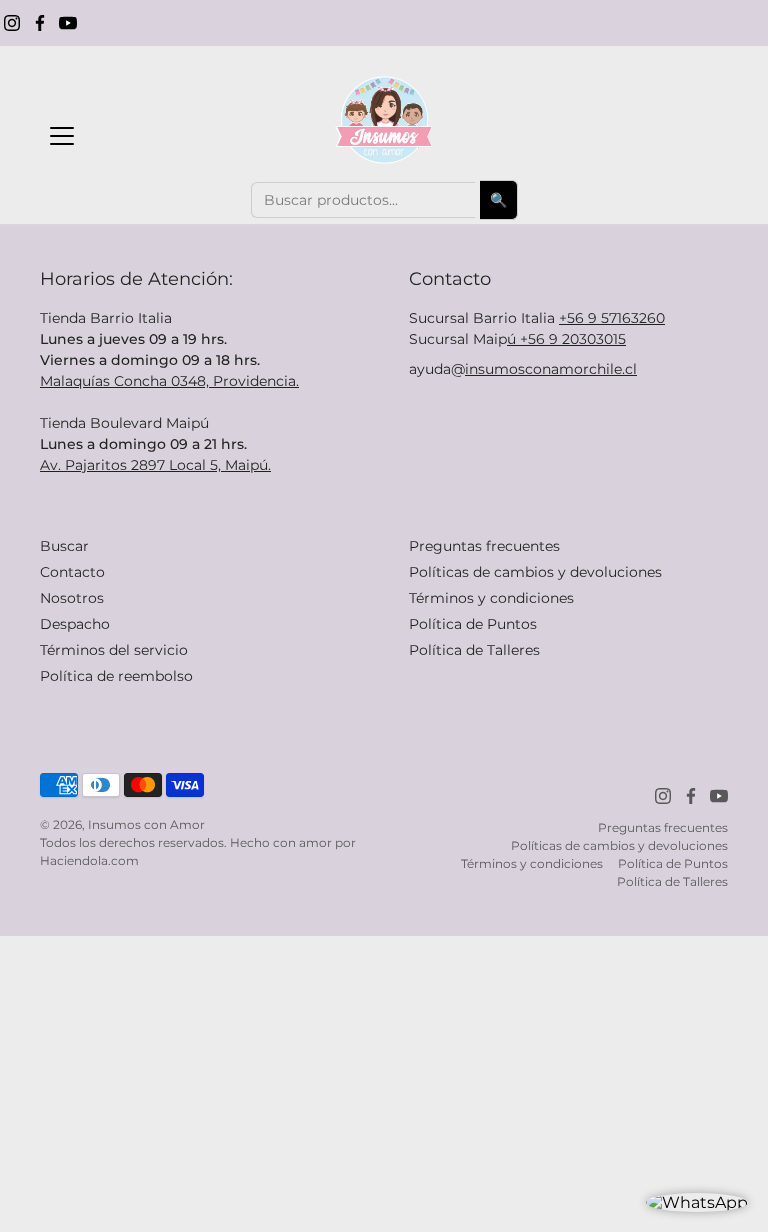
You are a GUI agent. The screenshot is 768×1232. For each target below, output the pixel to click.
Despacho (75, 624)
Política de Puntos (473, 624)
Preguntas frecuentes (484, 546)
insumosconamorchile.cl (551, 369)
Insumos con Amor (146, 824)
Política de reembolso (116, 676)
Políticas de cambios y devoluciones (535, 572)
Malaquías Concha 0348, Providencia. (169, 381)
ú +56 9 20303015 (566, 339)
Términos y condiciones (491, 598)
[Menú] (62, 136)
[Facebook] (40, 23)
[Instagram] (12, 23)
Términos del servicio (114, 650)
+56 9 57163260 (612, 318)
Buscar (64, 546)
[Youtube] (68, 23)
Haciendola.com (89, 860)
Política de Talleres (474, 650)
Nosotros (72, 598)
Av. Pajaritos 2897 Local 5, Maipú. (155, 465)
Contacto (72, 572)
